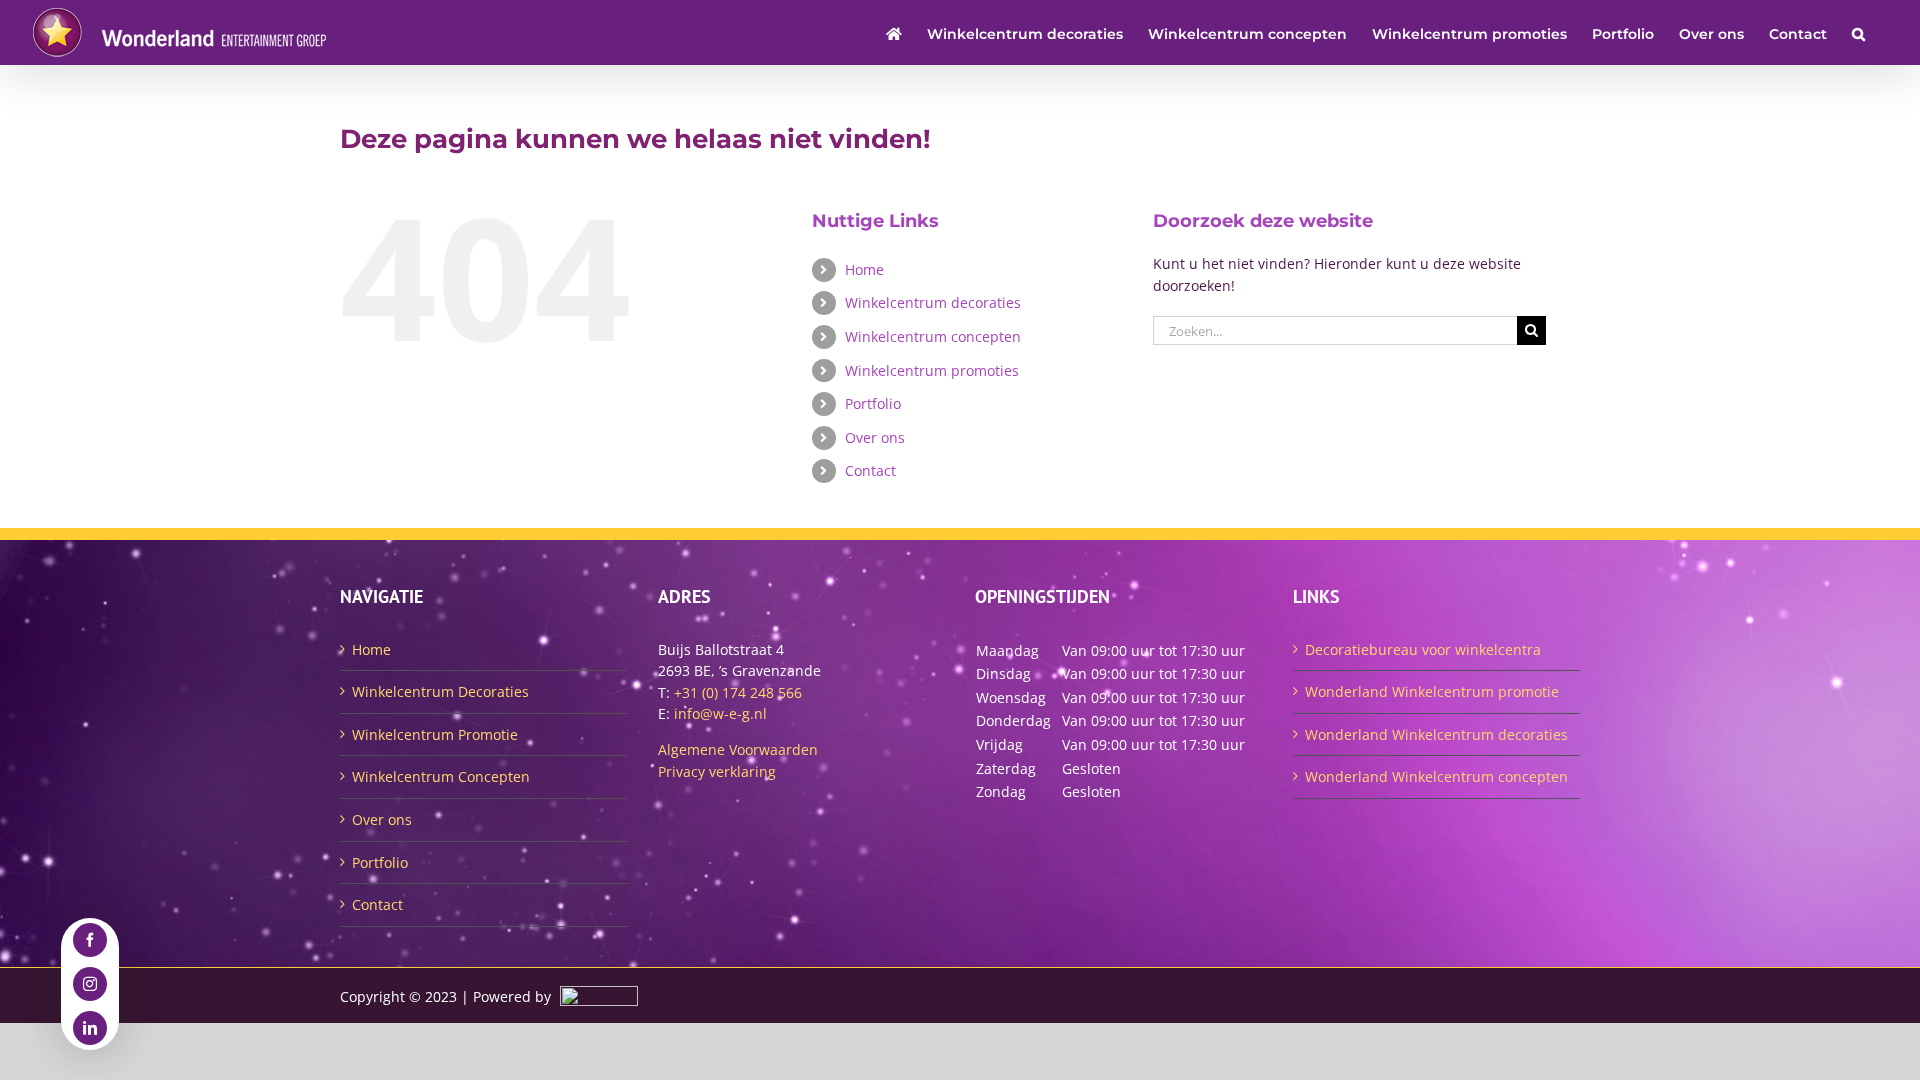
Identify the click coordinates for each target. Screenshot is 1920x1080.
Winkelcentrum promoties (932, 370)
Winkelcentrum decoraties (933, 302)
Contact (870, 470)
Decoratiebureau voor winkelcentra (1423, 649)
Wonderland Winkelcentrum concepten (1436, 776)
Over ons (875, 437)
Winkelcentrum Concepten (441, 776)
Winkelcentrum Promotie (435, 734)
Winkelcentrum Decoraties (440, 691)
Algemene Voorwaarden (738, 749)
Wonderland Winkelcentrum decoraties (1436, 734)
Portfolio (873, 403)
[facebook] (90, 940)
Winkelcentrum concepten (933, 336)
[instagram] (90, 984)
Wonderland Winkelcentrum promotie (1432, 691)
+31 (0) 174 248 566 (738, 692)
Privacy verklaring (717, 771)
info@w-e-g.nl (720, 713)
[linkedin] (90, 1028)
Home (864, 269)
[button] (1858, 32)
